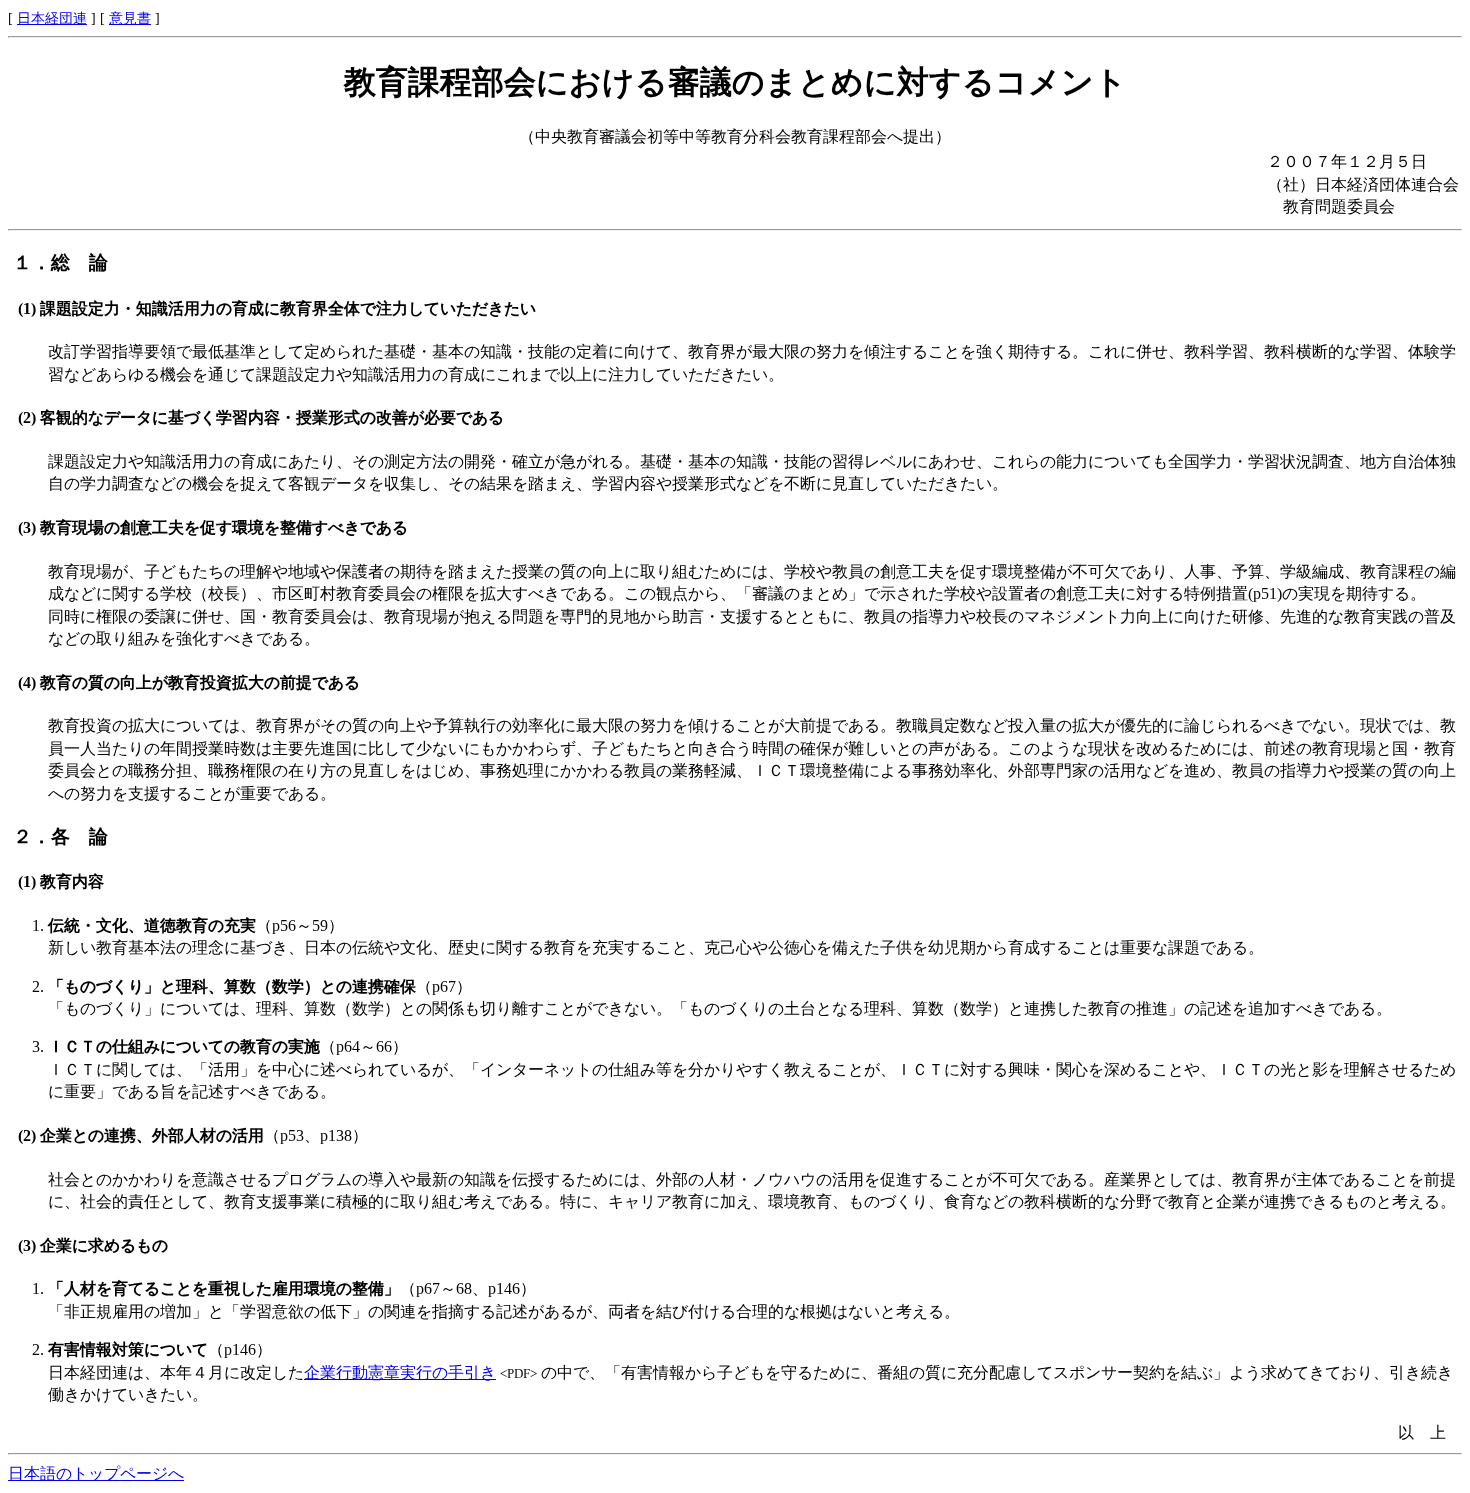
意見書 (130, 18)
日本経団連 (52, 18)
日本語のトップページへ (96, 1473)
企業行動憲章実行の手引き (400, 1372)
